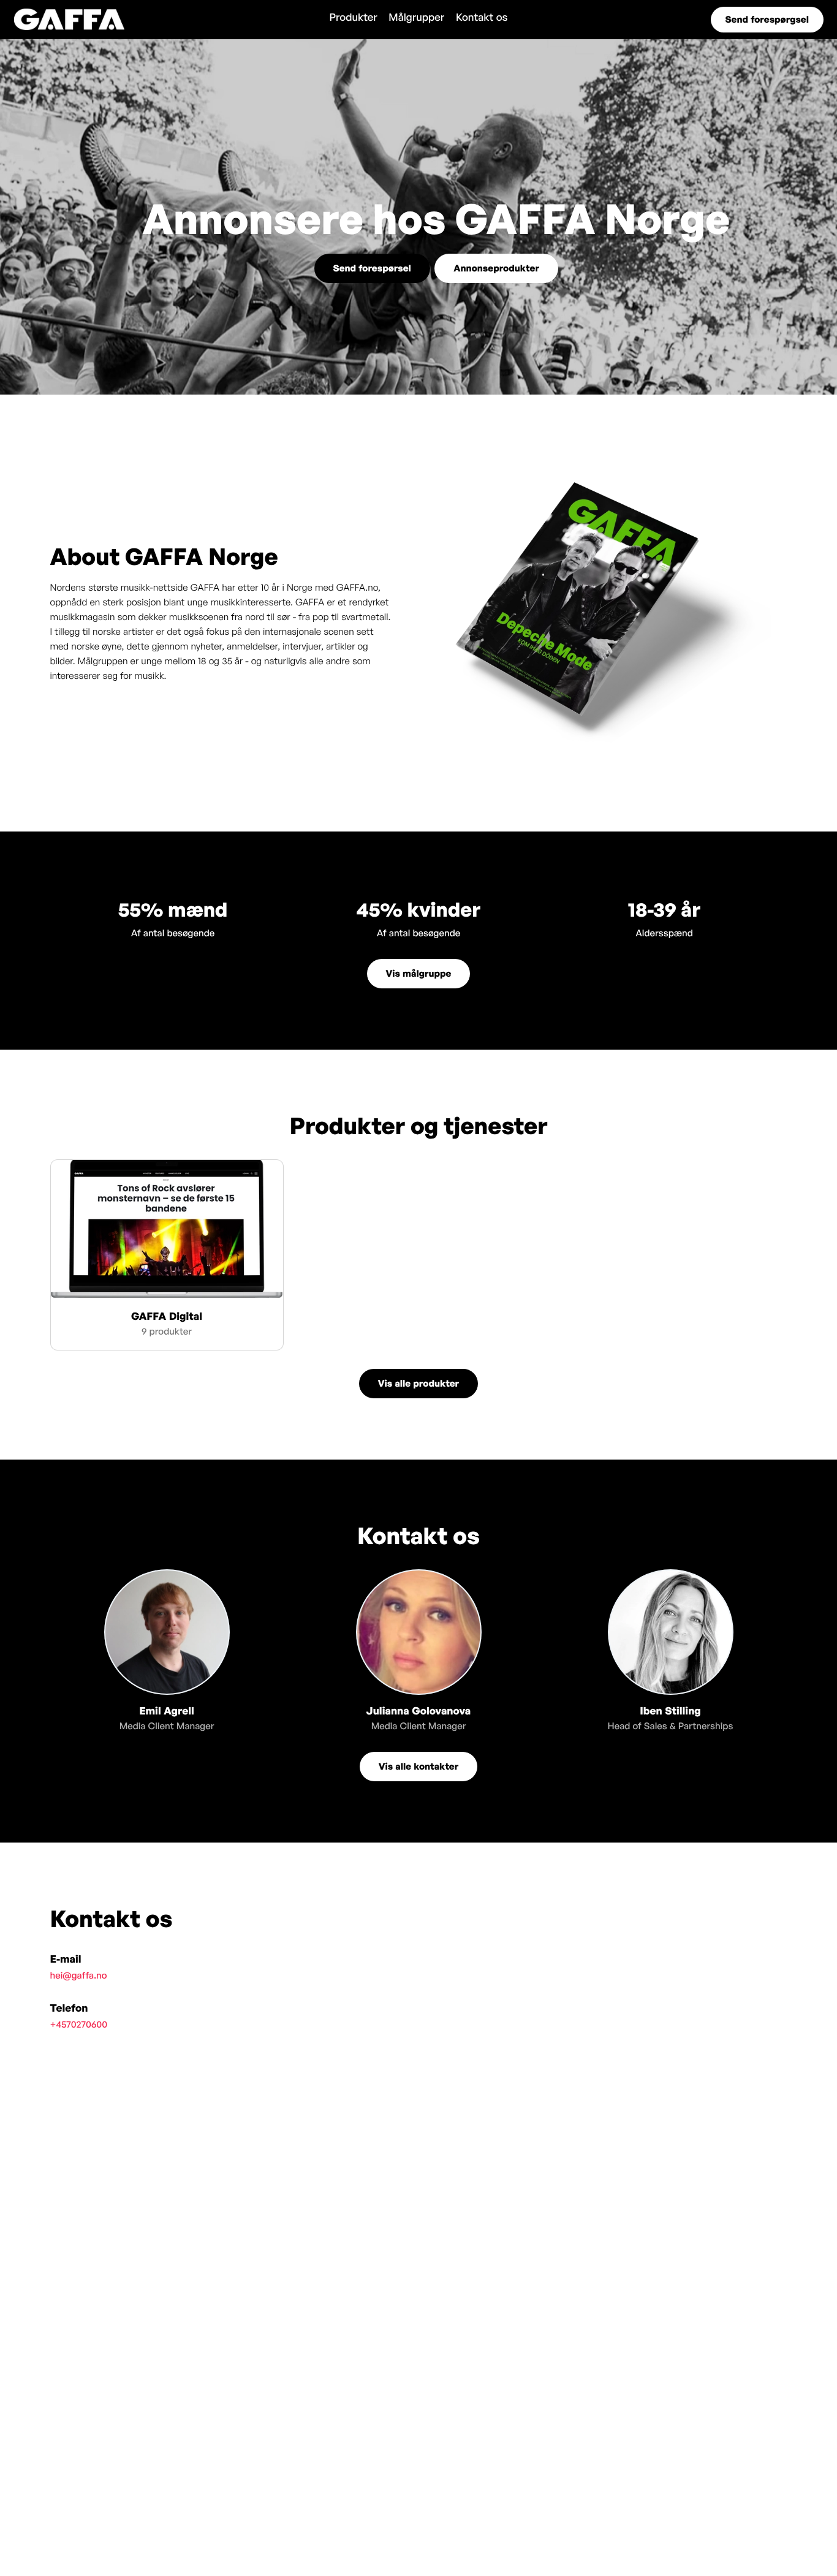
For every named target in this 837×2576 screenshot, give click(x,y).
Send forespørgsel (767, 19)
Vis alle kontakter (419, 1766)
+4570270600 (79, 2024)
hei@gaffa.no (79, 1975)
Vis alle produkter (418, 1383)
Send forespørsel (372, 268)
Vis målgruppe (419, 973)
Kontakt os (482, 17)
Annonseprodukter (496, 268)
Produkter (353, 17)
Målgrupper (416, 17)
